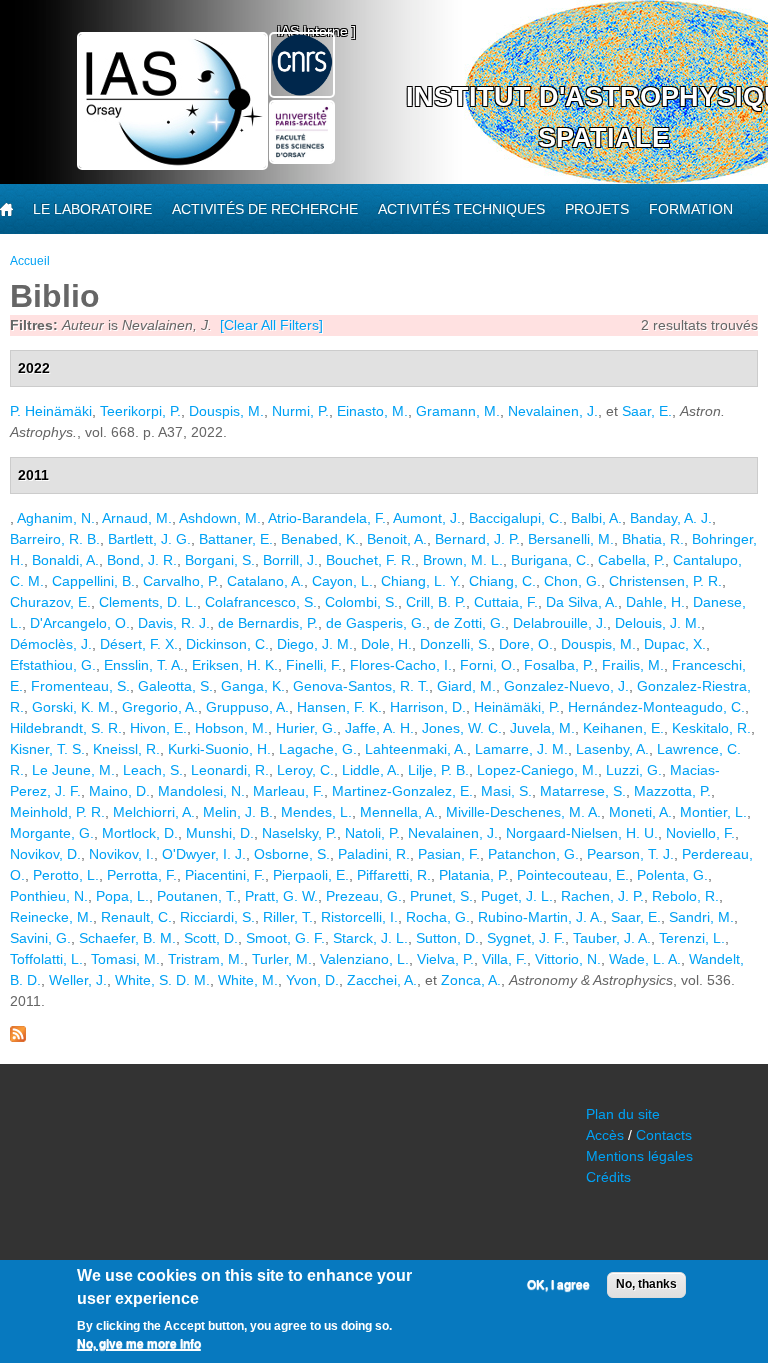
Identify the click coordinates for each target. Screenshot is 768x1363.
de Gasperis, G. (376, 623)
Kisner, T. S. (47, 749)
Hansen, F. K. (339, 707)
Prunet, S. (441, 896)
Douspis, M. (226, 411)
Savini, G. (40, 938)
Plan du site (623, 1114)
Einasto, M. (372, 411)
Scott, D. (211, 938)
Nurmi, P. (300, 411)
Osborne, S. (292, 854)
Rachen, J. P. (602, 896)
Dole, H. (386, 644)
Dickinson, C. (227, 644)
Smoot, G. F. (285, 938)
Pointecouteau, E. (573, 875)
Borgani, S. (220, 560)
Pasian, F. (449, 854)
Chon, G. (572, 581)
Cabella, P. (631, 560)
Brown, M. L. (463, 560)
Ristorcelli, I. (359, 917)
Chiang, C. (502, 581)
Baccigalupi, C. (516, 518)
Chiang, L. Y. (421, 581)
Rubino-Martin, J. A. (540, 917)
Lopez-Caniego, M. (537, 770)
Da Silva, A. (582, 602)
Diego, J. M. (315, 644)
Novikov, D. (45, 854)
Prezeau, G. (364, 896)
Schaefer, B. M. (127, 938)
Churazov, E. (50, 602)
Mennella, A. (399, 812)
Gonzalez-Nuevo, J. (566, 686)
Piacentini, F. (225, 875)
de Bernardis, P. (268, 623)
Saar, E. (647, 411)
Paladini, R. (374, 854)
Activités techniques (461, 209)
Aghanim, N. (56, 518)
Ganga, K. (253, 686)
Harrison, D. (428, 707)
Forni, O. (488, 665)
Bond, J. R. (142, 560)
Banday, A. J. (671, 518)
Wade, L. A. (645, 959)
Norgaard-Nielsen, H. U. (582, 833)
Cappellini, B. (93, 581)
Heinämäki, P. (517, 707)
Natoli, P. (372, 833)
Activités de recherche (265, 209)
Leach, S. (153, 770)
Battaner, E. (236, 539)
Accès (605, 1135)
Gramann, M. (458, 411)
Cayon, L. (342, 581)
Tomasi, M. (125, 959)
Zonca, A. (471, 980)
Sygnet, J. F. (526, 938)
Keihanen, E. (623, 728)
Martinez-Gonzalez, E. (402, 791)
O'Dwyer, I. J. (204, 854)
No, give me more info (139, 1344)
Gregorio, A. (160, 707)
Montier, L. (713, 812)
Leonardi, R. (230, 770)
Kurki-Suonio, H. (219, 749)
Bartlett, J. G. (149, 539)
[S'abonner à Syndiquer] (18, 1037)
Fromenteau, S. (80, 686)
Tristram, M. (206, 959)
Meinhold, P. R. (57, 812)
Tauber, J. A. (612, 938)
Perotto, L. (66, 875)
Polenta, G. (672, 875)
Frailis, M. (633, 665)
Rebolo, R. (685, 896)
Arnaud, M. (137, 518)
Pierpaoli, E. (311, 875)
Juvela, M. (542, 728)
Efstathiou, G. (53, 665)
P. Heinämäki (51, 411)
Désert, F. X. (139, 644)
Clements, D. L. (148, 602)
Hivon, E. (158, 728)
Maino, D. (119, 791)
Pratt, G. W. (281, 896)
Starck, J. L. (370, 938)
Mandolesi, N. (201, 791)
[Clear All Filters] (271, 325)
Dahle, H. (655, 602)
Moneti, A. (640, 812)
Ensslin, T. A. (144, 665)
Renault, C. (136, 917)
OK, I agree (558, 1285)
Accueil (30, 261)
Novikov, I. (121, 854)
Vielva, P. (445, 959)
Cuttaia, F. (506, 602)
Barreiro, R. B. (55, 539)
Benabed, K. (320, 539)
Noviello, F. (700, 833)
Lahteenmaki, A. (416, 749)
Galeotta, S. (175, 686)
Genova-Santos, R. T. (361, 686)
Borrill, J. (290, 560)
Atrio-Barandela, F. (327, 518)
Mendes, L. (316, 812)
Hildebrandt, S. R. (66, 728)
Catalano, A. (265, 581)
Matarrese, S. (583, 791)
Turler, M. (282, 959)
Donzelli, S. (455, 644)
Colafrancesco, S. (261, 602)
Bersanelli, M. (571, 539)
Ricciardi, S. (217, 917)
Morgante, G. (52, 833)
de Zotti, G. (469, 623)
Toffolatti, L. (46, 959)
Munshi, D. (220, 833)
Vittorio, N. (568, 959)
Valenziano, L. (364, 959)
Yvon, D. (312, 980)
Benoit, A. (397, 539)
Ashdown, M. (220, 518)
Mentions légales (639, 1156)
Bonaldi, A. (65, 560)
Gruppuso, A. (247, 707)
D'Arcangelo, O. (80, 623)
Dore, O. (526, 644)
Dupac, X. (675, 644)
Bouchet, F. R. (370, 560)
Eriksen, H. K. (235, 665)
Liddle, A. (371, 770)
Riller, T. (288, 917)
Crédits (608, 1177)
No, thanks (646, 1284)
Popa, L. (122, 896)
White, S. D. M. (162, 980)
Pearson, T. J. (630, 854)
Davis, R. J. (174, 623)
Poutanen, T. (197, 896)
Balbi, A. (596, 518)
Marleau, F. (288, 791)
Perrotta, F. (142, 875)
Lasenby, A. (612, 749)
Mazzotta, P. (672, 791)
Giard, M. (466, 686)
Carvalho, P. (181, 581)
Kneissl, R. (126, 749)
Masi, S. (506, 791)
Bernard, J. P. (477, 539)
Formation (691, 209)
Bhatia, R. (653, 539)
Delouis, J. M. (658, 623)
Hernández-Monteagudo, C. (656, 707)
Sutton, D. (447, 938)
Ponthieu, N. (49, 896)
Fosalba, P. (559, 665)
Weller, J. (78, 980)
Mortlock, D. (140, 833)
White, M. (248, 980)
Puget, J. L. (517, 896)
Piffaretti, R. (394, 875)
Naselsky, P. (299, 833)
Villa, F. (504, 959)
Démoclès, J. (51, 644)
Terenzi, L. (692, 938)
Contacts (664, 1135)
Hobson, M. (231, 728)
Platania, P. (474, 875)
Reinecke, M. (51, 917)
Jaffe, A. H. (379, 728)
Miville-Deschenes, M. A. (523, 812)
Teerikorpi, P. (140, 411)
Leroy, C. (305, 770)
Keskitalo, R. (711, 728)
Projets (597, 209)
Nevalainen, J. (553, 411)
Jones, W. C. (462, 728)
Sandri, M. (701, 917)
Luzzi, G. (634, 770)
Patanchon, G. (533, 854)
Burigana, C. (550, 560)
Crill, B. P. (436, 602)
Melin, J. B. (238, 812)
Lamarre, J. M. (521, 749)
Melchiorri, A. (154, 812)
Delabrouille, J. (560, 623)
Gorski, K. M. (73, 707)
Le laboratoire (92, 209)
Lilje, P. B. (438, 770)
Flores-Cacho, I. (401, 665)
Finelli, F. (314, 665)
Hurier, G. (306, 728)
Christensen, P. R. (665, 581)
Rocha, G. (438, 917)
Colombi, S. (361, 602)
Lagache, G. (318, 749)
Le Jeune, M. (73, 770)
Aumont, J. (427, 518)
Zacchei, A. (382, 980)
